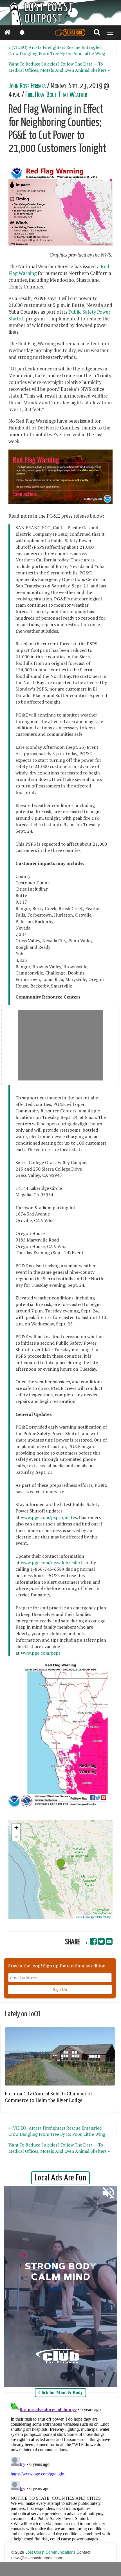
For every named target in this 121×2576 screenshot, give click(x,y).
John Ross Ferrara (27, 86)
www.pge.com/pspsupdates (49, 1517)
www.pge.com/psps (41, 1653)
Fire (29, 95)
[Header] (60, 13)
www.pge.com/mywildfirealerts (53, 1562)
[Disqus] (60, 2470)
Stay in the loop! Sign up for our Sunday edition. (57, 1966)
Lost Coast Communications (50, 2552)
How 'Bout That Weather (61, 95)
